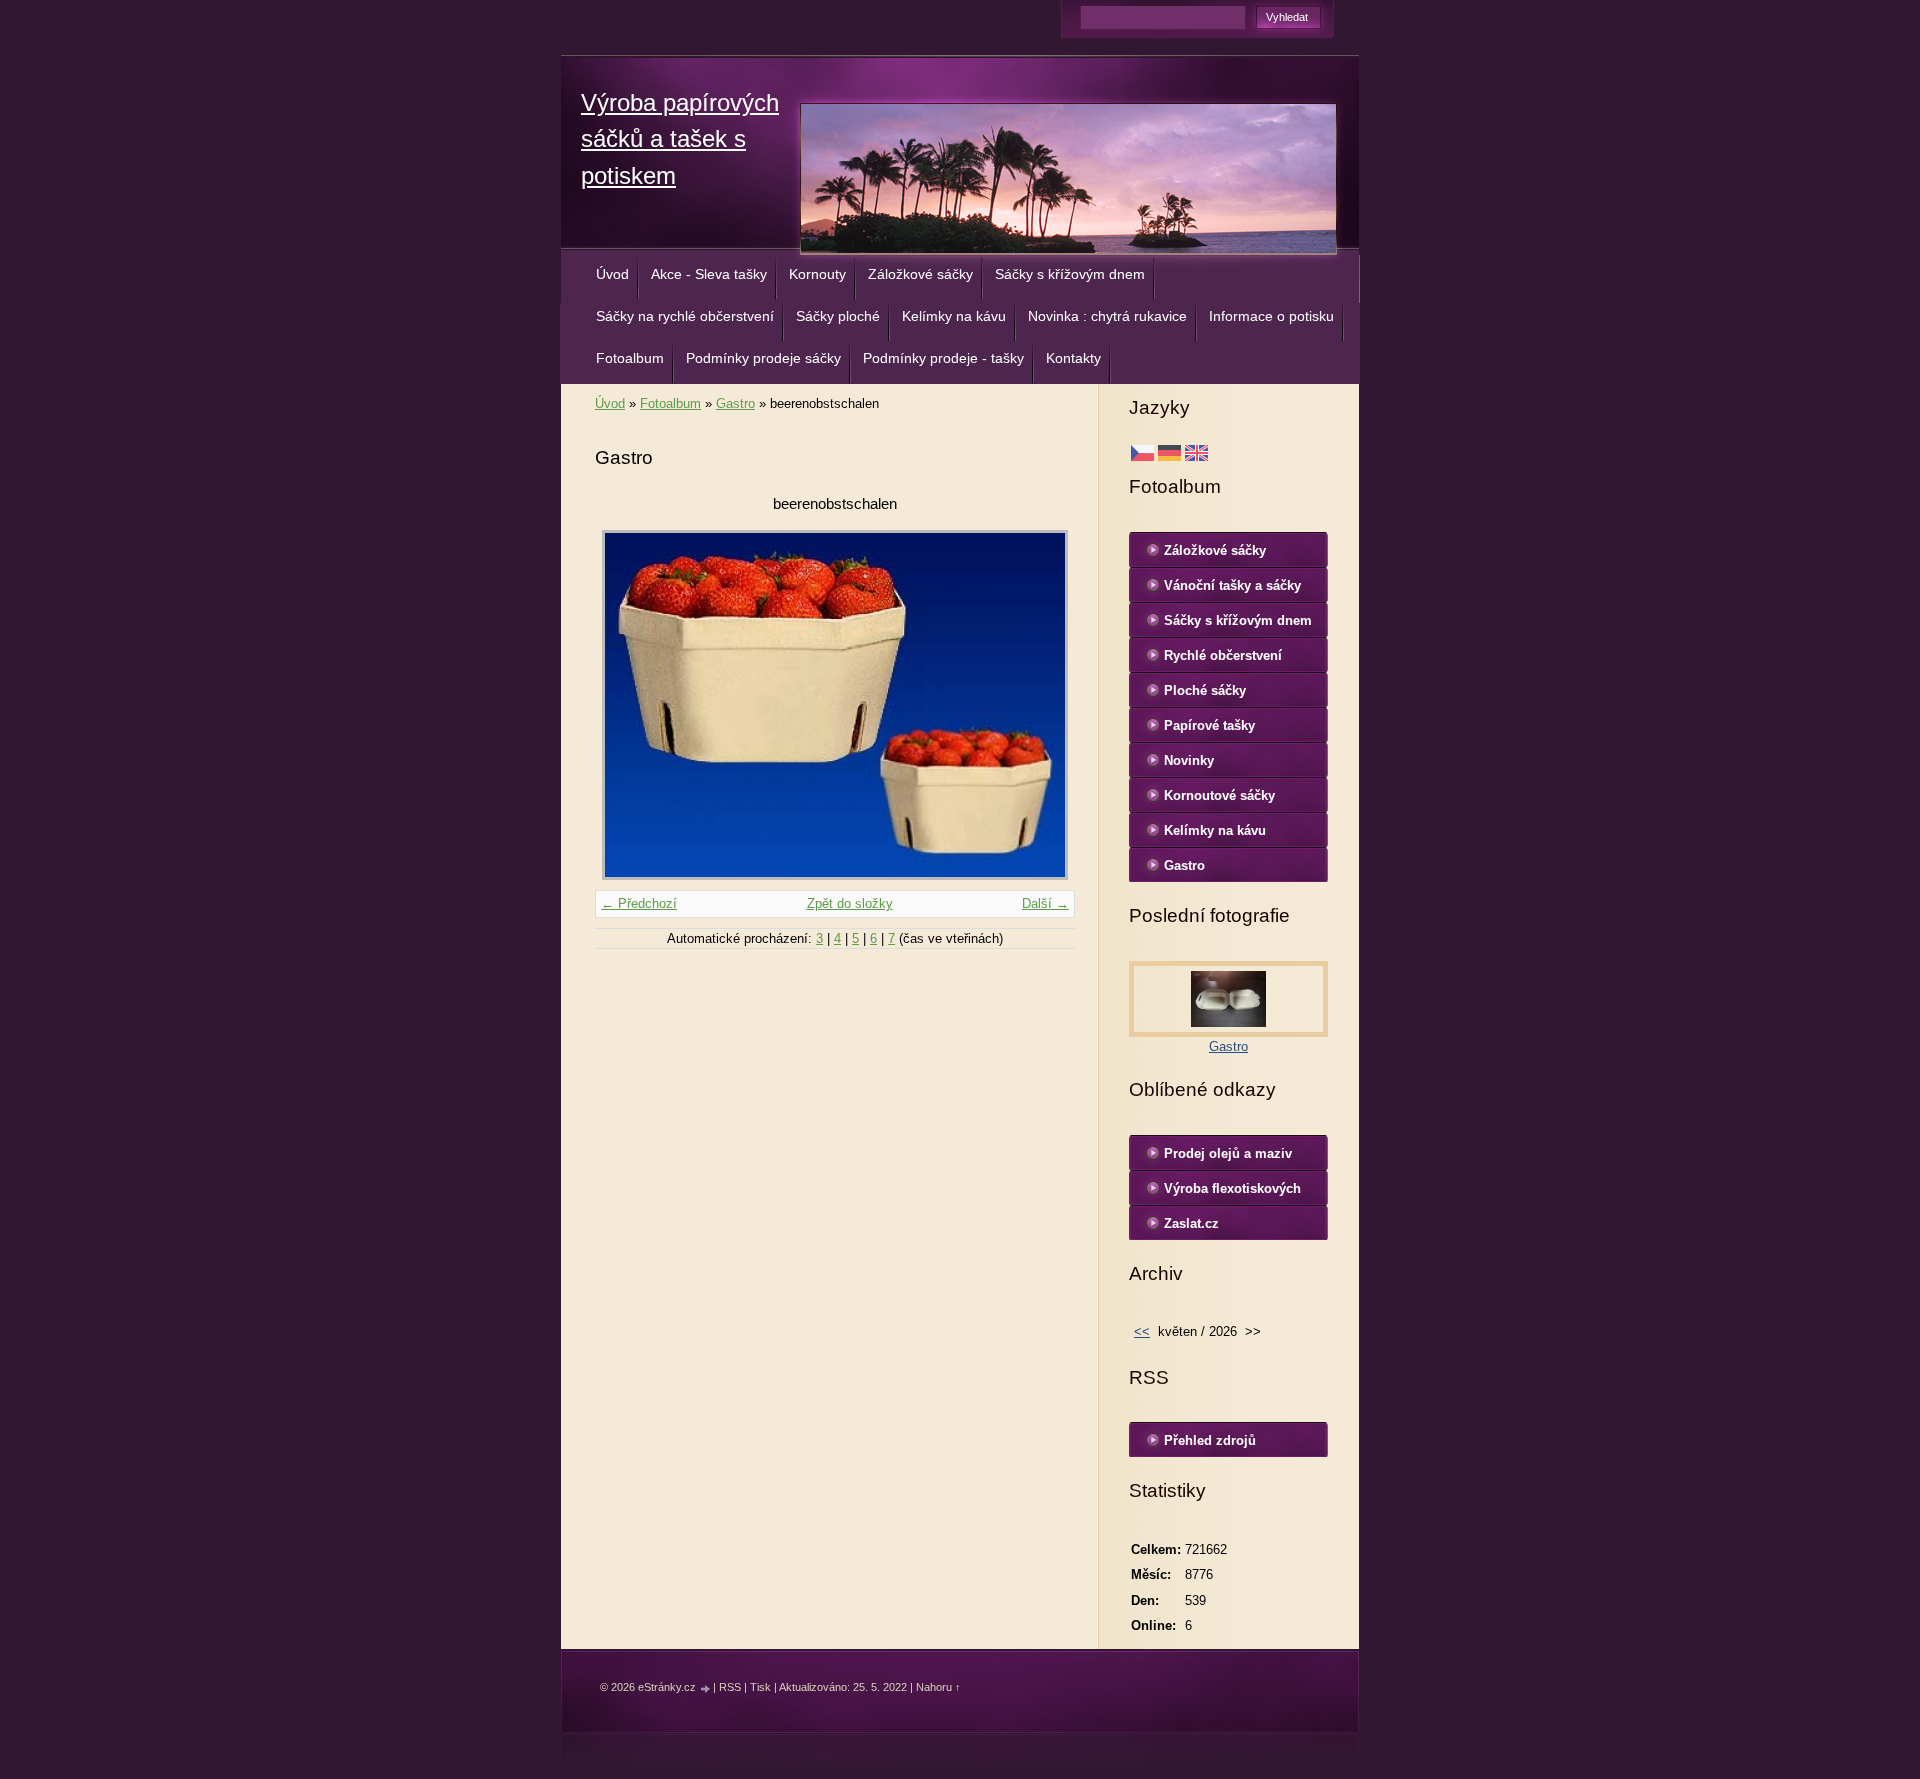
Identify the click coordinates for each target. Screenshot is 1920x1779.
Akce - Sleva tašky (709, 274)
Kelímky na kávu (954, 316)
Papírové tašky (1209, 725)
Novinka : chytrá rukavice (1107, 316)
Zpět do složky (850, 903)
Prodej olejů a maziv (1228, 1153)
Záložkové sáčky (920, 274)
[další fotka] (1042, 705)
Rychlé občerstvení (1223, 655)
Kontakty (1073, 358)
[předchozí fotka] (627, 705)
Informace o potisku (1271, 316)
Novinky (1189, 760)
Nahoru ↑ (938, 1687)
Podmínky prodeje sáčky (763, 358)
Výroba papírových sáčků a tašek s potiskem (680, 139)
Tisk (760, 1687)
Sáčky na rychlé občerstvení (685, 316)
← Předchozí (639, 903)
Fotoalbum (630, 358)
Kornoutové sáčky (1219, 795)
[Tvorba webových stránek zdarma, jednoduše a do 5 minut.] (706, 1688)
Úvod (612, 274)
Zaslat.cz (1191, 1223)
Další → (1045, 903)
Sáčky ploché (838, 316)
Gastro (735, 403)
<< (1142, 1331)
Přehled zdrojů (1210, 1440)
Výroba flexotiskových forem (1232, 1193)
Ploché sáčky (1205, 690)
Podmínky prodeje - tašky (943, 358)
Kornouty (817, 274)
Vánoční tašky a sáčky (1232, 585)
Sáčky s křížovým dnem (1070, 274)
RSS (730, 1687)
